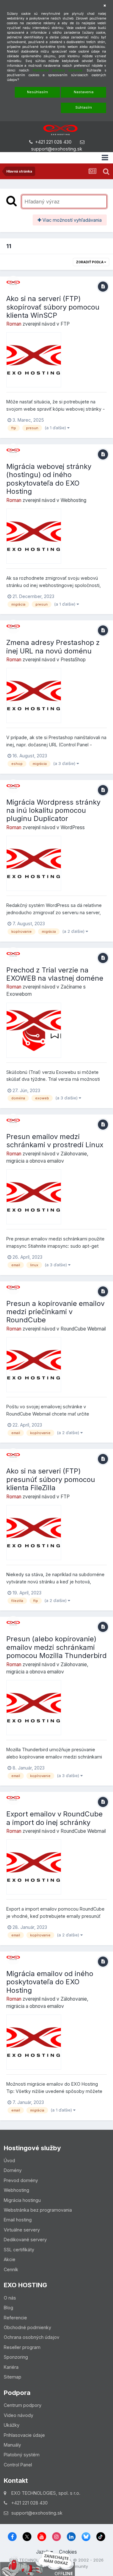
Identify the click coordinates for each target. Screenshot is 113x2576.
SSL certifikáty (19, 2250)
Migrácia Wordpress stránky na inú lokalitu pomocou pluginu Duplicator (53, 810)
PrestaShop (73, 660)
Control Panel (18, 2465)
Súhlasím (84, 107)
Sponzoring (16, 2357)
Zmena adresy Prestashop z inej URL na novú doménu (53, 647)
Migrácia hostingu (22, 2200)
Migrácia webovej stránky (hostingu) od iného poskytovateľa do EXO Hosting (49, 479)
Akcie (10, 2259)
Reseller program (22, 2347)
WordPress (73, 827)
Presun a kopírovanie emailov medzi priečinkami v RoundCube (55, 1312)
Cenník (11, 2269)
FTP (65, 324)
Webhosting (73, 500)
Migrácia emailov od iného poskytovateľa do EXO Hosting (50, 1982)
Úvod (9, 2160)
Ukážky (12, 2425)
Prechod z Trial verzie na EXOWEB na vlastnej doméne (55, 974)
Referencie (15, 2318)
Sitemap (13, 2377)
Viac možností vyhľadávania (71, 220)
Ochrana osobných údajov (32, 2337)
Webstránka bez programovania (38, 2210)
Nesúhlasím (38, 92)
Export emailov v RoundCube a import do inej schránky (54, 1818)
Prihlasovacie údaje (24, 2435)
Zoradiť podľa (90, 262)
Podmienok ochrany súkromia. (58, 70)
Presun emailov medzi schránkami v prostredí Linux (55, 1141)
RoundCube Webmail (83, 1329)
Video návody (19, 2415)
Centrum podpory (23, 2405)
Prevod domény (21, 2180)
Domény (13, 2170)
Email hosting (18, 2220)
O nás (10, 2298)
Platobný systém (22, 2455)
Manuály (12, 2445)
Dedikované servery (25, 2240)
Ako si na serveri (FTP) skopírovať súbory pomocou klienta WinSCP (53, 307)
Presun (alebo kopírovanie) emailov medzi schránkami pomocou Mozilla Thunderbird (56, 1647)
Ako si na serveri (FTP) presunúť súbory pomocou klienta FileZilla (51, 1479)
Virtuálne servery (22, 2230)
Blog (8, 2308)
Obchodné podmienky (27, 2327)
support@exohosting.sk (57, 149)
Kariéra (11, 2367)
